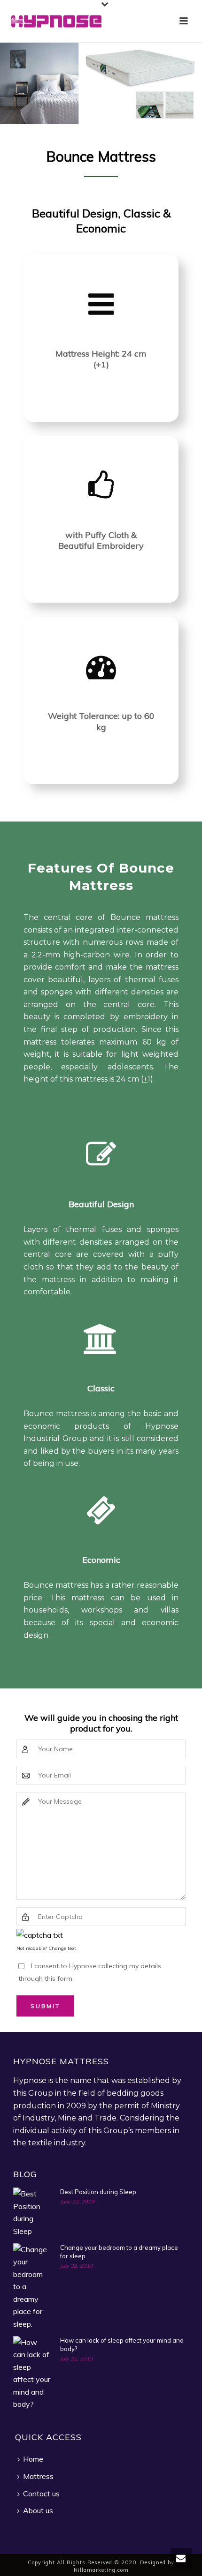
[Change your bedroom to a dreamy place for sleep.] (32, 2287)
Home (33, 2459)
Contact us (41, 2494)
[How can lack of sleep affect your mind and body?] (32, 2373)
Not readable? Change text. (47, 1948)
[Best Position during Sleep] (32, 2212)
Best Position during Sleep (98, 2192)
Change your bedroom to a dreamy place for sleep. (119, 2252)
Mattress (38, 2476)
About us (38, 2510)
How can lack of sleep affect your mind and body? (122, 2345)
